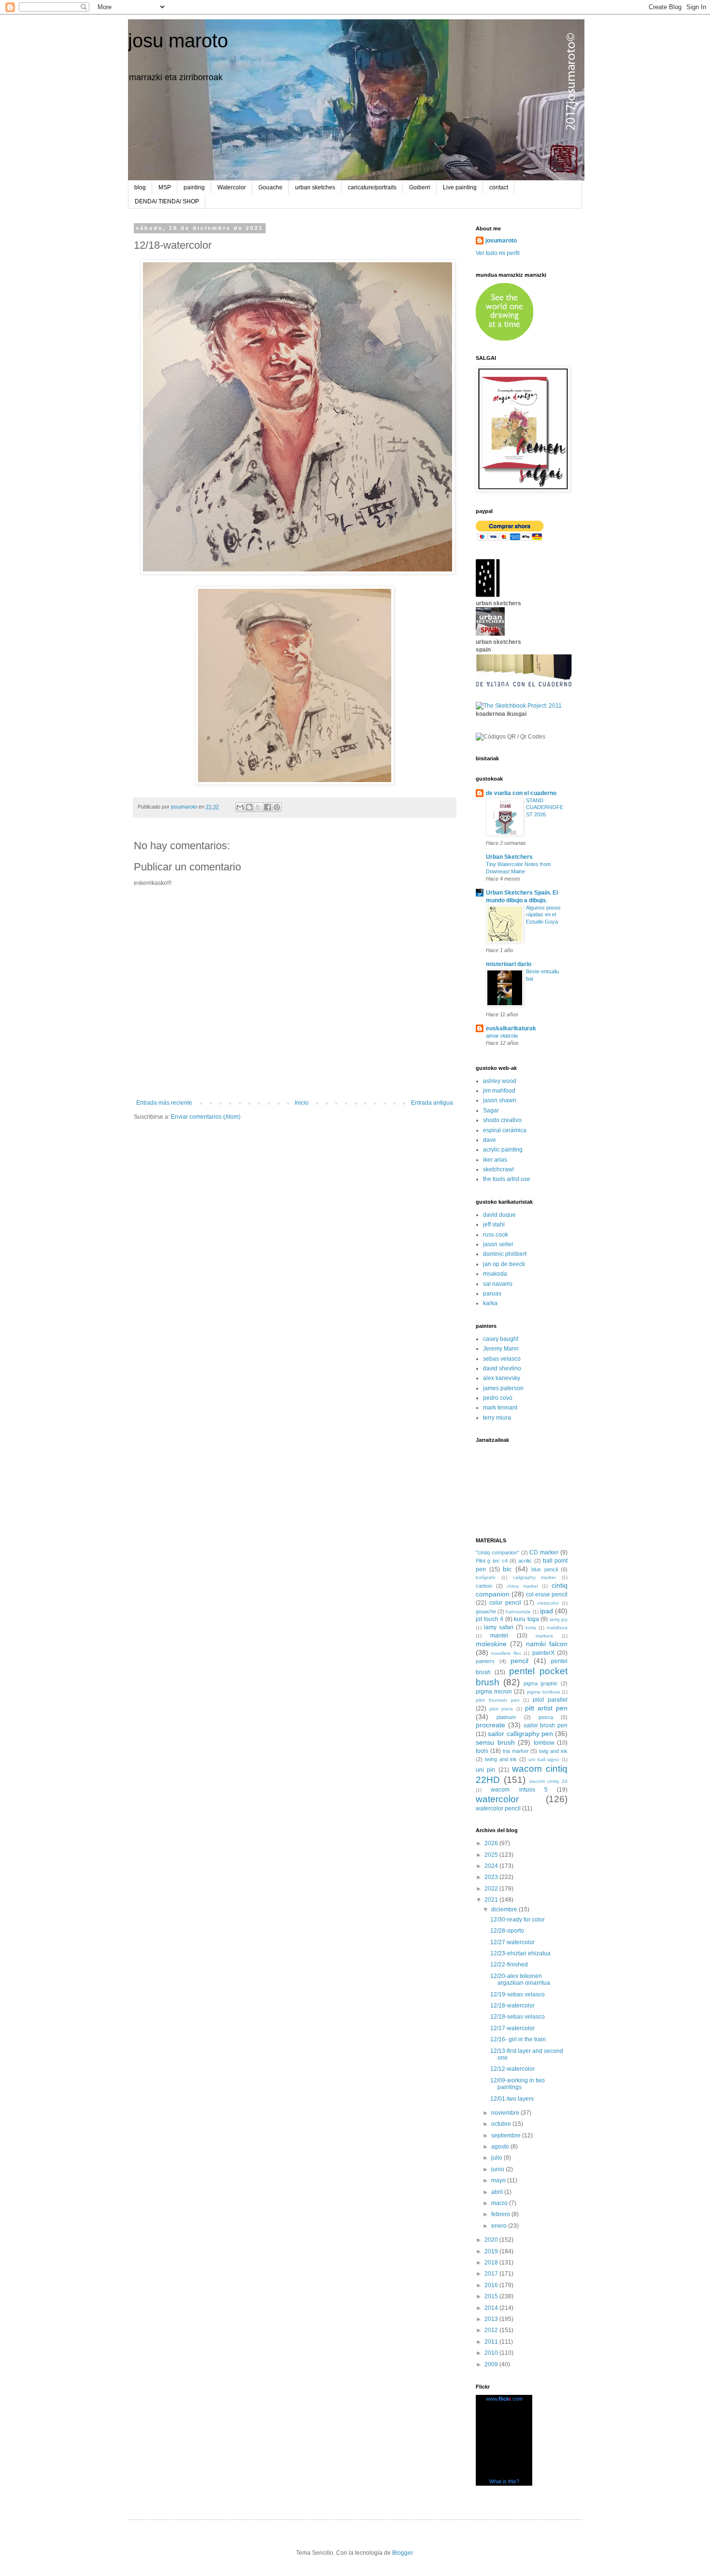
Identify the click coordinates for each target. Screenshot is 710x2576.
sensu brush (495, 1742)
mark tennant (500, 1408)
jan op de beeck (504, 1264)
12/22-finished (509, 1964)
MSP (165, 187)
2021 (492, 1900)
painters (485, 1661)
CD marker (544, 1552)
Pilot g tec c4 (492, 1561)
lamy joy (559, 1619)
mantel (499, 1636)
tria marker (516, 1751)
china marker (522, 1586)
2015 (492, 2296)
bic (507, 1569)
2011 (492, 2342)
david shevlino (502, 1368)
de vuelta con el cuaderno (521, 793)
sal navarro (498, 1284)
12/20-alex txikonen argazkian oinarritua (520, 1979)
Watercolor (232, 187)
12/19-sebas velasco (518, 1994)
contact (499, 187)
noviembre (506, 2113)
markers (544, 1636)
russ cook (496, 1235)
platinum (506, 1717)
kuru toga (526, 1619)
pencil (519, 1661)
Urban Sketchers (509, 857)
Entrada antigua (432, 1103)
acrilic (525, 1561)
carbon (484, 1586)
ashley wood (500, 1081)
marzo (500, 2203)
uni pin (485, 1770)
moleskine (491, 1644)
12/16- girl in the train (518, 2039)
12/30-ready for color (518, 1920)
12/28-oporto (507, 1931)
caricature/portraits (372, 187)
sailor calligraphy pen (520, 1734)
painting (194, 187)
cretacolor (548, 1603)
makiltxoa (557, 1628)
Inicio (302, 1103)
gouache (486, 1611)
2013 (492, 2319)
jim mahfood (499, 1091)
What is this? (504, 2481)
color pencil (505, 1603)
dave (490, 1140)
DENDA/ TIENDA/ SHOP (167, 201)
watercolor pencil (498, 1808)
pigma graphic (541, 1683)
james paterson (503, 1388)
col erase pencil (547, 1594)
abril (498, 2192)
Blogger (402, 2553)
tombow (544, 1743)
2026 (492, 1843)
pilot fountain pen (498, 1700)
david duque (499, 1215)
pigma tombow (543, 1692)
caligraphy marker (535, 1577)
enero (500, 2226)
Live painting (460, 187)
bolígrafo (486, 1577)
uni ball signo (544, 1759)
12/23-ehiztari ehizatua (520, 1953)
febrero (501, 2214)
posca (546, 1717)
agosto (501, 2147)
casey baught (501, 1339)
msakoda (495, 1274)
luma (531, 1628)
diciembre (505, 1909)
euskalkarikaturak (511, 1028)
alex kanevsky (502, 1378)
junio (498, 2169)
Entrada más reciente (164, 1103)
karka (490, 1303)
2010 (492, 2353)
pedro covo (498, 1398)
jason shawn (500, 1100)
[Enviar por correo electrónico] (240, 807)
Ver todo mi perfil (498, 253)
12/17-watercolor (512, 2028)
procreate (490, 1725)
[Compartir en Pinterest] (277, 807)
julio (497, 2158)
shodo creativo (502, 1120)
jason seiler (498, 1244)
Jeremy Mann (501, 1349)
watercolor (497, 1799)
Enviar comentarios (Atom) (206, 1117)
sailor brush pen (546, 1725)
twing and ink (501, 1759)
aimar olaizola (502, 1036)
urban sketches (315, 187)
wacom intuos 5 (519, 1790)
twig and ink (553, 1751)
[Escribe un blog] (249, 807)
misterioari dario (509, 964)
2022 (492, 1889)
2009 (492, 2364)
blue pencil (545, 1569)
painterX (543, 1653)
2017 (492, 2274)
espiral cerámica (505, 1130)
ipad (547, 1611)
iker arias (495, 1160)
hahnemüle (518, 1612)
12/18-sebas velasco (518, 2017)
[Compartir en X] (258, 807)
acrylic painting (503, 1150)
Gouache (270, 187)
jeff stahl (494, 1224)
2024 (492, 1866)
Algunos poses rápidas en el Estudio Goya (543, 915)
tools (482, 1751)
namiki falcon (547, 1644)
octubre (502, 2124)
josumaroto (501, 241)
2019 (492, 2251)
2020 (492, 2240)
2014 (492, 2308)
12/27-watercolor (512, 1942)
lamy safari (499, 1627)
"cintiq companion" (497, 1552)
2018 (492, 2263)
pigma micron (494, 1692)
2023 (492, 1877)
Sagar (491, 1110)
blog (140, 187)
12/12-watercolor (512, 2069)
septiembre (507, 2135)
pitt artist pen (546, 1708)
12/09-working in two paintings (518, 2084)
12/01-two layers (512, 2099)
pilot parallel (550, 1700)
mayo (499, 2180)
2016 (492, 2285)
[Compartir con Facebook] (268, 807)
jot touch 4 (490, 1619)
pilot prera (501, 1709)
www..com (504, 2399)
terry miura (497, 1418)
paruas (492, 1294)
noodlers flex (506, 1653)
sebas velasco (502, 1359)
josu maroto (178, 41)
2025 (492, 1855)
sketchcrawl (498, 1169)
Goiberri (420, 187)
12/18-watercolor (512, 2006)
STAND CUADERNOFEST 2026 (545, 808)
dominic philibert (505, 1254)
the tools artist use (507, 1179)
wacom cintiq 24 (549, 1781)
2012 (492, 2330)
